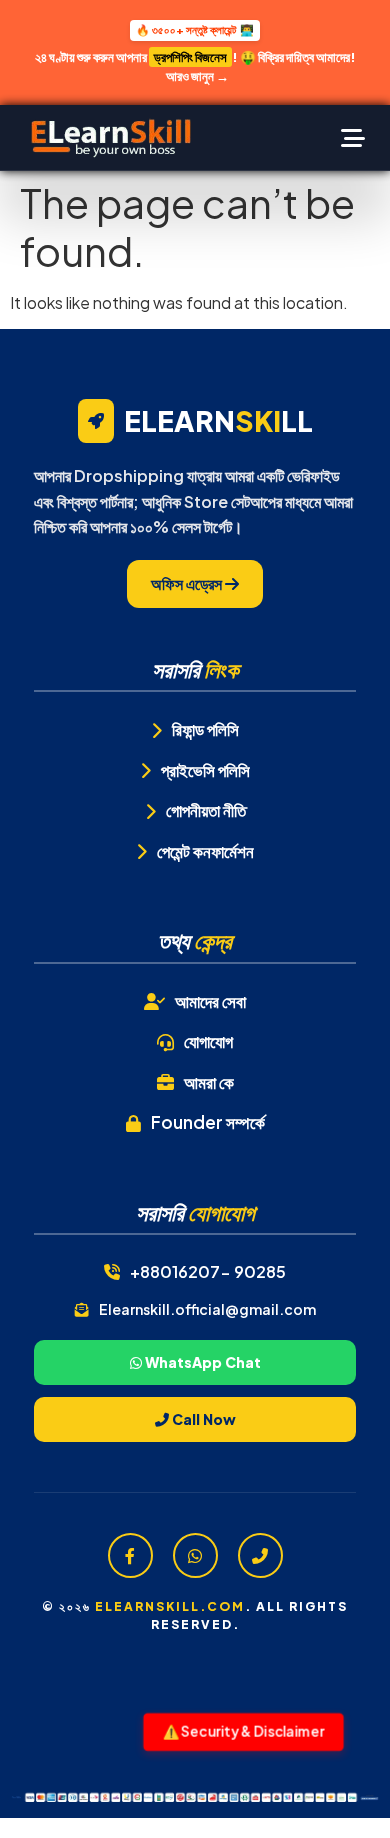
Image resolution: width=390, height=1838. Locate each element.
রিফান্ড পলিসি (205, 729)
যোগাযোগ (208, 1041)
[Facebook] (130, 1555)
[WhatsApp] (195, 1555)
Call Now (202, 1419)
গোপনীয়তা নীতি (206, 810)
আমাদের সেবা (210, 1001)
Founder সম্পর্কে (208, 1122)
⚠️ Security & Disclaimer (243, 1730)
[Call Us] (260, 1555)
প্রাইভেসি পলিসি (205, 770)
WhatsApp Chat (201, 1362)
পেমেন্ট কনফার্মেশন (205, 851)
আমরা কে (209, 1082)
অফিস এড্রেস (188, 583)
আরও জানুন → (197, 76)
